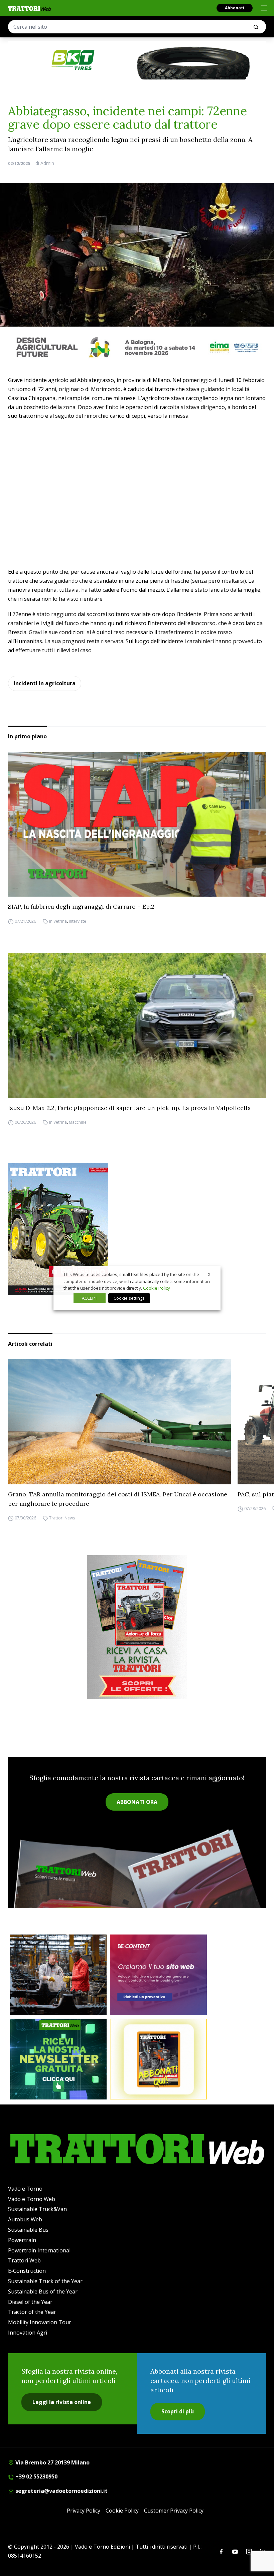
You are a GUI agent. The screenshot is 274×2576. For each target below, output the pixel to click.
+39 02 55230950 (36, 2476)
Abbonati (235, 8)
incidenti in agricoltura (45, 683)
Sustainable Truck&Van (37, 2209)
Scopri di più (178, 2411)
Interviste (78, 921)
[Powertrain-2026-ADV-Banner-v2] (58, 1975)
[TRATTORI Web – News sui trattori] (30, 9)
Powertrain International (39, 2250)
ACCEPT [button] (90, 1298)
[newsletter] (58, 2059)
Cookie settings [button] (129, 1298)
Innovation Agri (28, 2333)
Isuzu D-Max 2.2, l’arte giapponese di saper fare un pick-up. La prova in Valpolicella (129, 1108)
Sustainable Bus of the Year (43, 2291)
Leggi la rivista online (62, 2402)
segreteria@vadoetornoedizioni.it (61, 2491)
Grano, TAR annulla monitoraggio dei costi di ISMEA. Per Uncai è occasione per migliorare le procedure (118, 1499)
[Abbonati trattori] (158, 2059)
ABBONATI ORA (137, 1802)
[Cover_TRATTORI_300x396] (137, 1229)
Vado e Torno (25, 2189)
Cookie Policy (122, 2511)
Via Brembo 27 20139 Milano (52, 2462)
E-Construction (27, 2271)
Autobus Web (25, 2219)
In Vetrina (58, 921)
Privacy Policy (84, 2511)
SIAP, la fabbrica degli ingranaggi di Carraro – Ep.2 (81, 906)
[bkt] (137, 60)
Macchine (78, 1123)
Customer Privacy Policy (174, 2511)
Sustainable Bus (28, 2230)
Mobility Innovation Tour (40, 2322)
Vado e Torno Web (32, 2199)
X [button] (209, 1274)
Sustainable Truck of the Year (45, 2281)
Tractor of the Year (32, 2312)
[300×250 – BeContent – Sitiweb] (158, 1975)
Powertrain (22, 2240)
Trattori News (62, 1518)
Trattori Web (24, 2260)
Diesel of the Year (30, 2302)
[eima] (137, 347)
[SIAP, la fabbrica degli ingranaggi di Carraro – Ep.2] (137, 824)
